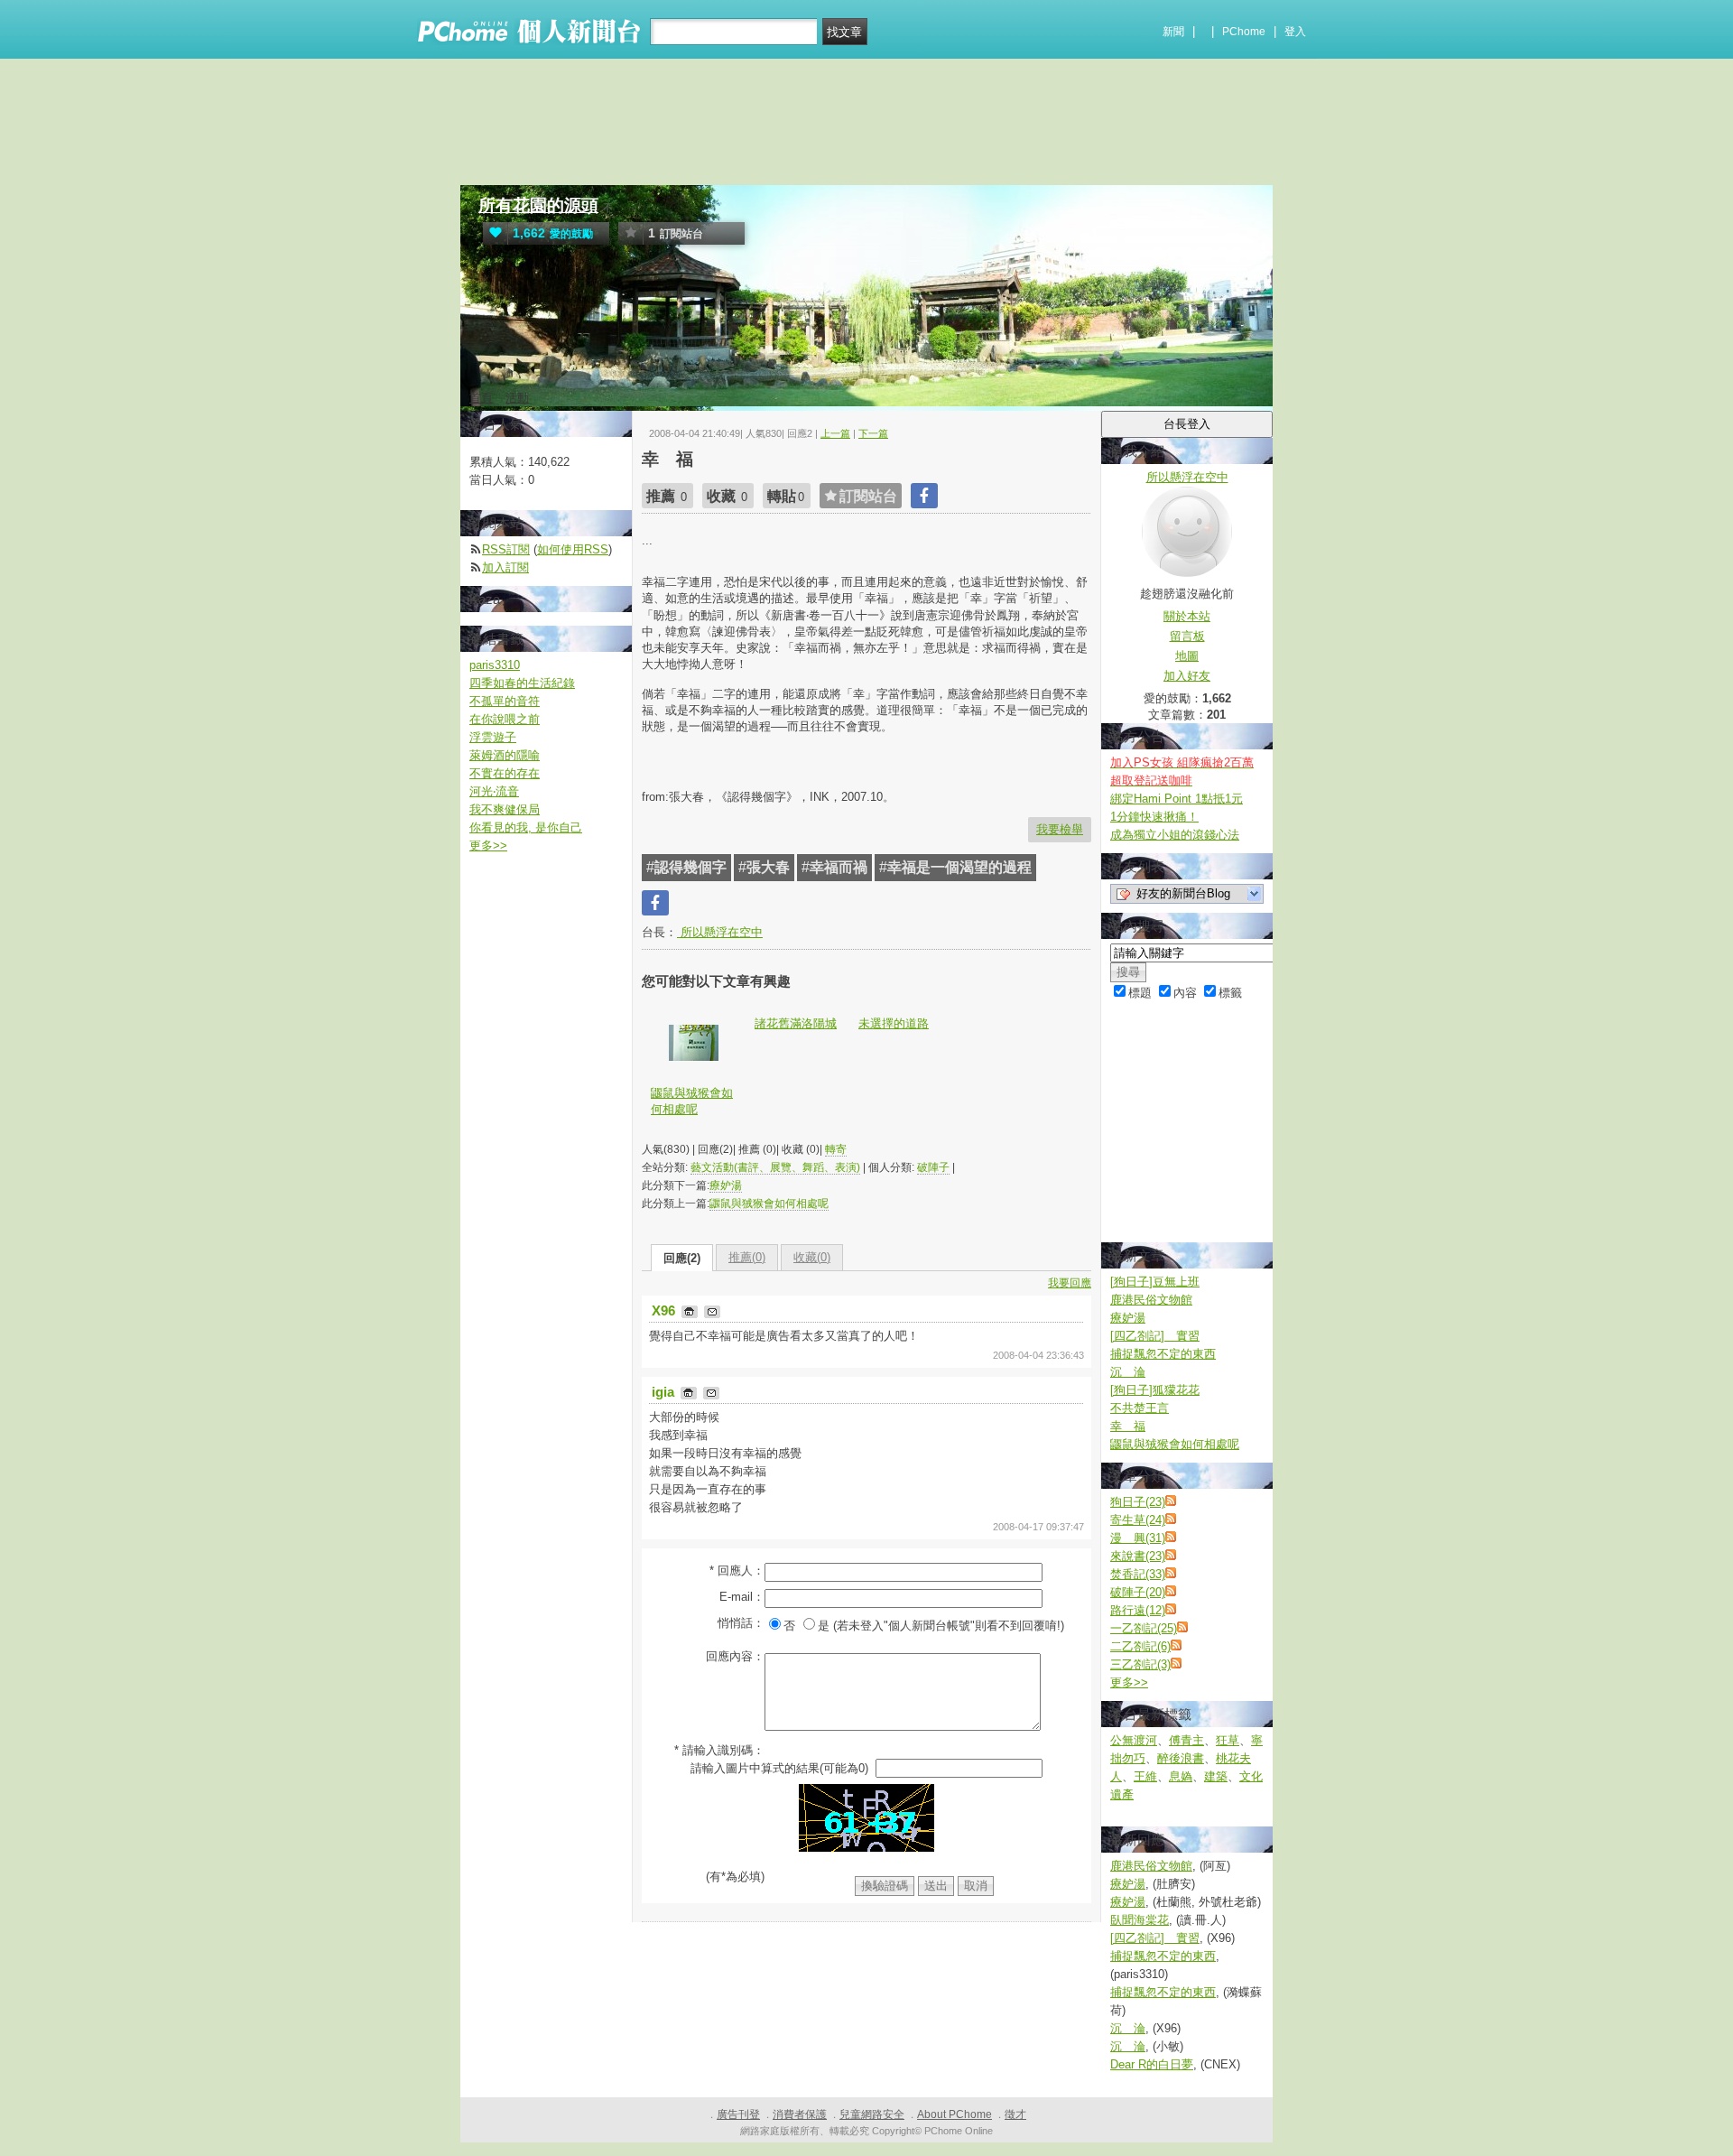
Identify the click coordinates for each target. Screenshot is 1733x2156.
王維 (1145, 1776)
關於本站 (1187, 616)
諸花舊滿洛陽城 (796, 1023)
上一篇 (835, 433)
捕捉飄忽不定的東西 (1163, 1354)
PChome (1244, 32)
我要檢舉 (1060, 829)
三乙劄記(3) (1140, 1664)
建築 (1216, 1776)
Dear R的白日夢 (1152, 2064)
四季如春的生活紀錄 (522, 683)
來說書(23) (1138, 1556)
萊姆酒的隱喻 (505, 755)
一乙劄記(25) (1144, 1628)
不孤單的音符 (505, 701)
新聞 (1173, 32)
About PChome (955, 2114)
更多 (1129, 1682)
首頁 (481, 398)
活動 (517, 398)
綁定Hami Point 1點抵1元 (1177, 799)
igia (665, 1392)
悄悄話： (741, 1623)
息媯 (1181, 1776)
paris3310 (495, 665)
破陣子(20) (1138, 1592)
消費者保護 (800, 2114)
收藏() (812, 1257)
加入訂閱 (505, 567)
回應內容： (735, 1656)
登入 (1295, 32)
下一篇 (873, 433)
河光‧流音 (494, 791)
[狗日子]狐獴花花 (1155, 1390)
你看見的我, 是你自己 (526, 827)
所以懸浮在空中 (720, 932)
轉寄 (836, 1149)
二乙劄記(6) (1140, 1646)
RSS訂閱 (506, 549)
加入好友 (1187, 676)
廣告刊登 (738, 2114)
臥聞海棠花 (1140, 1920)
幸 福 (1128, 1426)
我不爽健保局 (505, 809)
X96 (665, 1310)
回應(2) (682, 1258)
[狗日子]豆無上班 (1155, 1282)
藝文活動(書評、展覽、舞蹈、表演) (775, 1167)
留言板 (1187, 636)
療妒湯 (726, 1185)
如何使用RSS (573, 549)
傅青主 (1186, 1740)
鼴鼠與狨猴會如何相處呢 (692, 1101)
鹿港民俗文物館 (1151, 1300)
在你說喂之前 (505, 719)
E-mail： (742, 1597)
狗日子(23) (1138, 1502)
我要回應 (1070, 1283)
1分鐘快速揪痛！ (1154, 817)
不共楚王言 (1140, 1408)
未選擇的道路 (894, 1023)
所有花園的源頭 (538, 205)
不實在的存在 (505, 773)
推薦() (747, 1257)
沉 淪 (1128, 1372)
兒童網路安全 (872, 2114)
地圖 (1187, 656)
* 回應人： (737, 1571)
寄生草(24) (1138, 1520)
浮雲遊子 (493, 737)
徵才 (1015, 2114)
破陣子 (933, 1167)
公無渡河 (1134, 1740)
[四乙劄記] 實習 (1155, 1336)
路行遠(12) (1138, 1610)
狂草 (1228, 1740)
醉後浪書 (1181, 1758)
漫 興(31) (1138, 1538)
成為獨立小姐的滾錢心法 (1175, 835)
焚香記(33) (1138, 1574)
